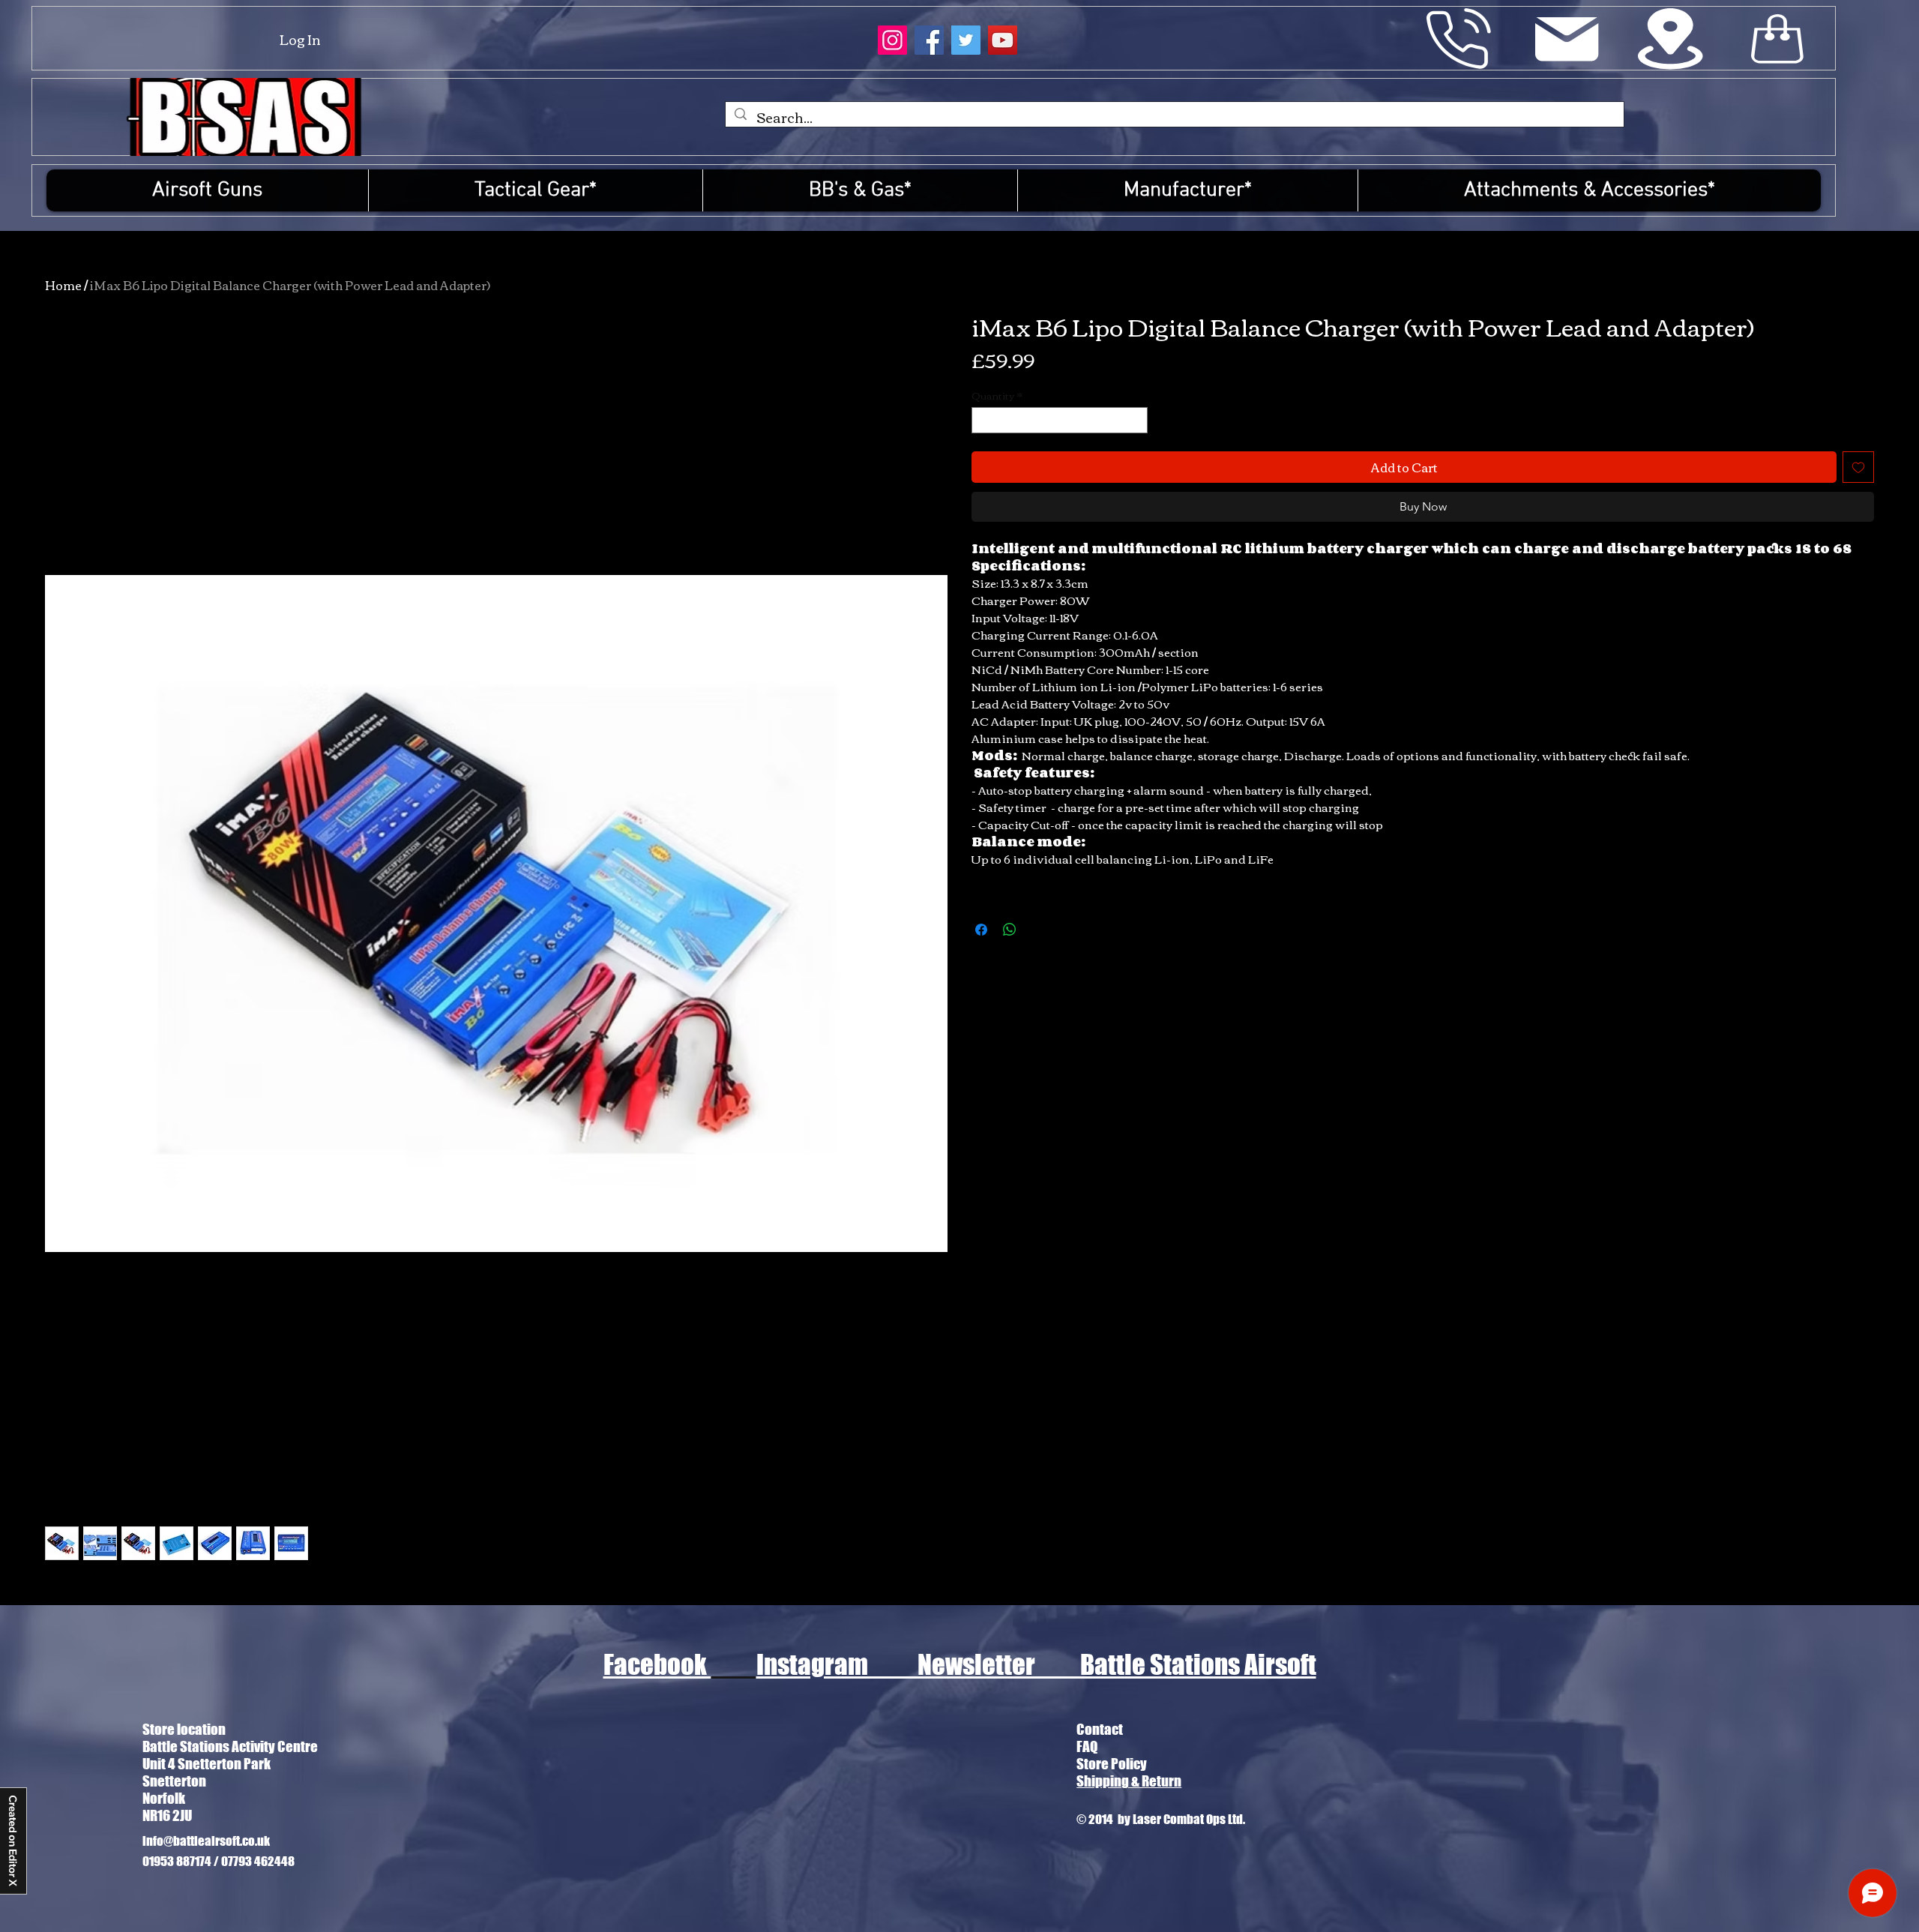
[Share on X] (1038, 930)
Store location (184, 1729)
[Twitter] (966, 40)
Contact (1100, 1729)
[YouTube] (1003, 40)
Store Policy (1112, 1764)
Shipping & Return (1129, 1781)
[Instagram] (892, 40)
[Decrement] (983, 421)
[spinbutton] (1060, 421)
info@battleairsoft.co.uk (206, 1841)
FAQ (1087, 1746)
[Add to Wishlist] (1858, 467)
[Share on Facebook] (981, 930)
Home (63, 285)
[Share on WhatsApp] (1010, 930)
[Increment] (1136, 421)
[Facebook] (929, 40)
